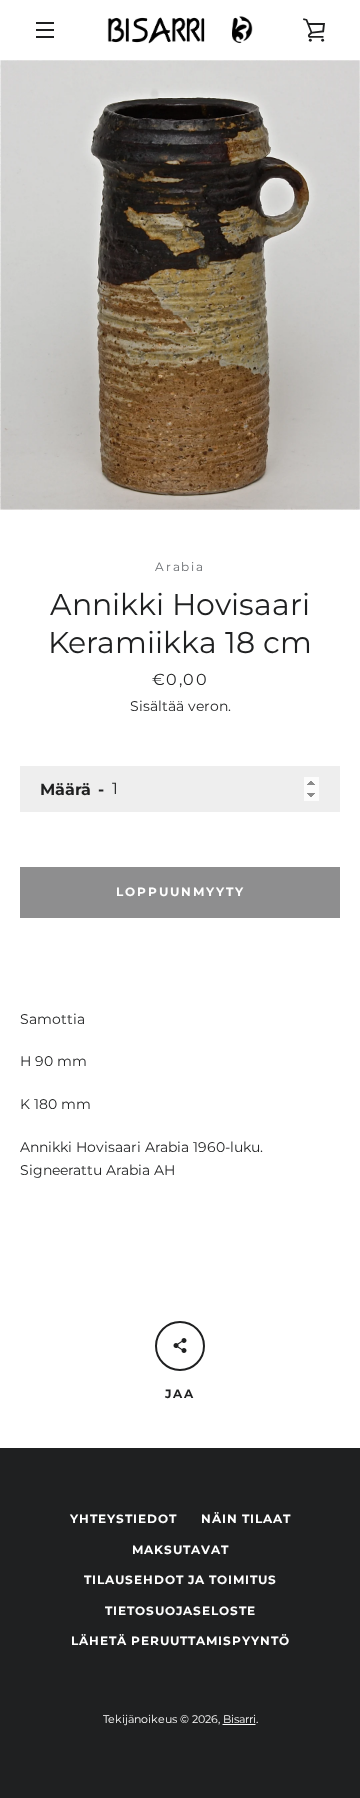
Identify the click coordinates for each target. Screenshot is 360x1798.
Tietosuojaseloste (180, 1610)
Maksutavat (180, 1549)
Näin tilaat (246, 1518)
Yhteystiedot (123, 1518)
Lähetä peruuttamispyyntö (180, 1640)
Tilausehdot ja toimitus (180, 1579)
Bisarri (239, 1719)
